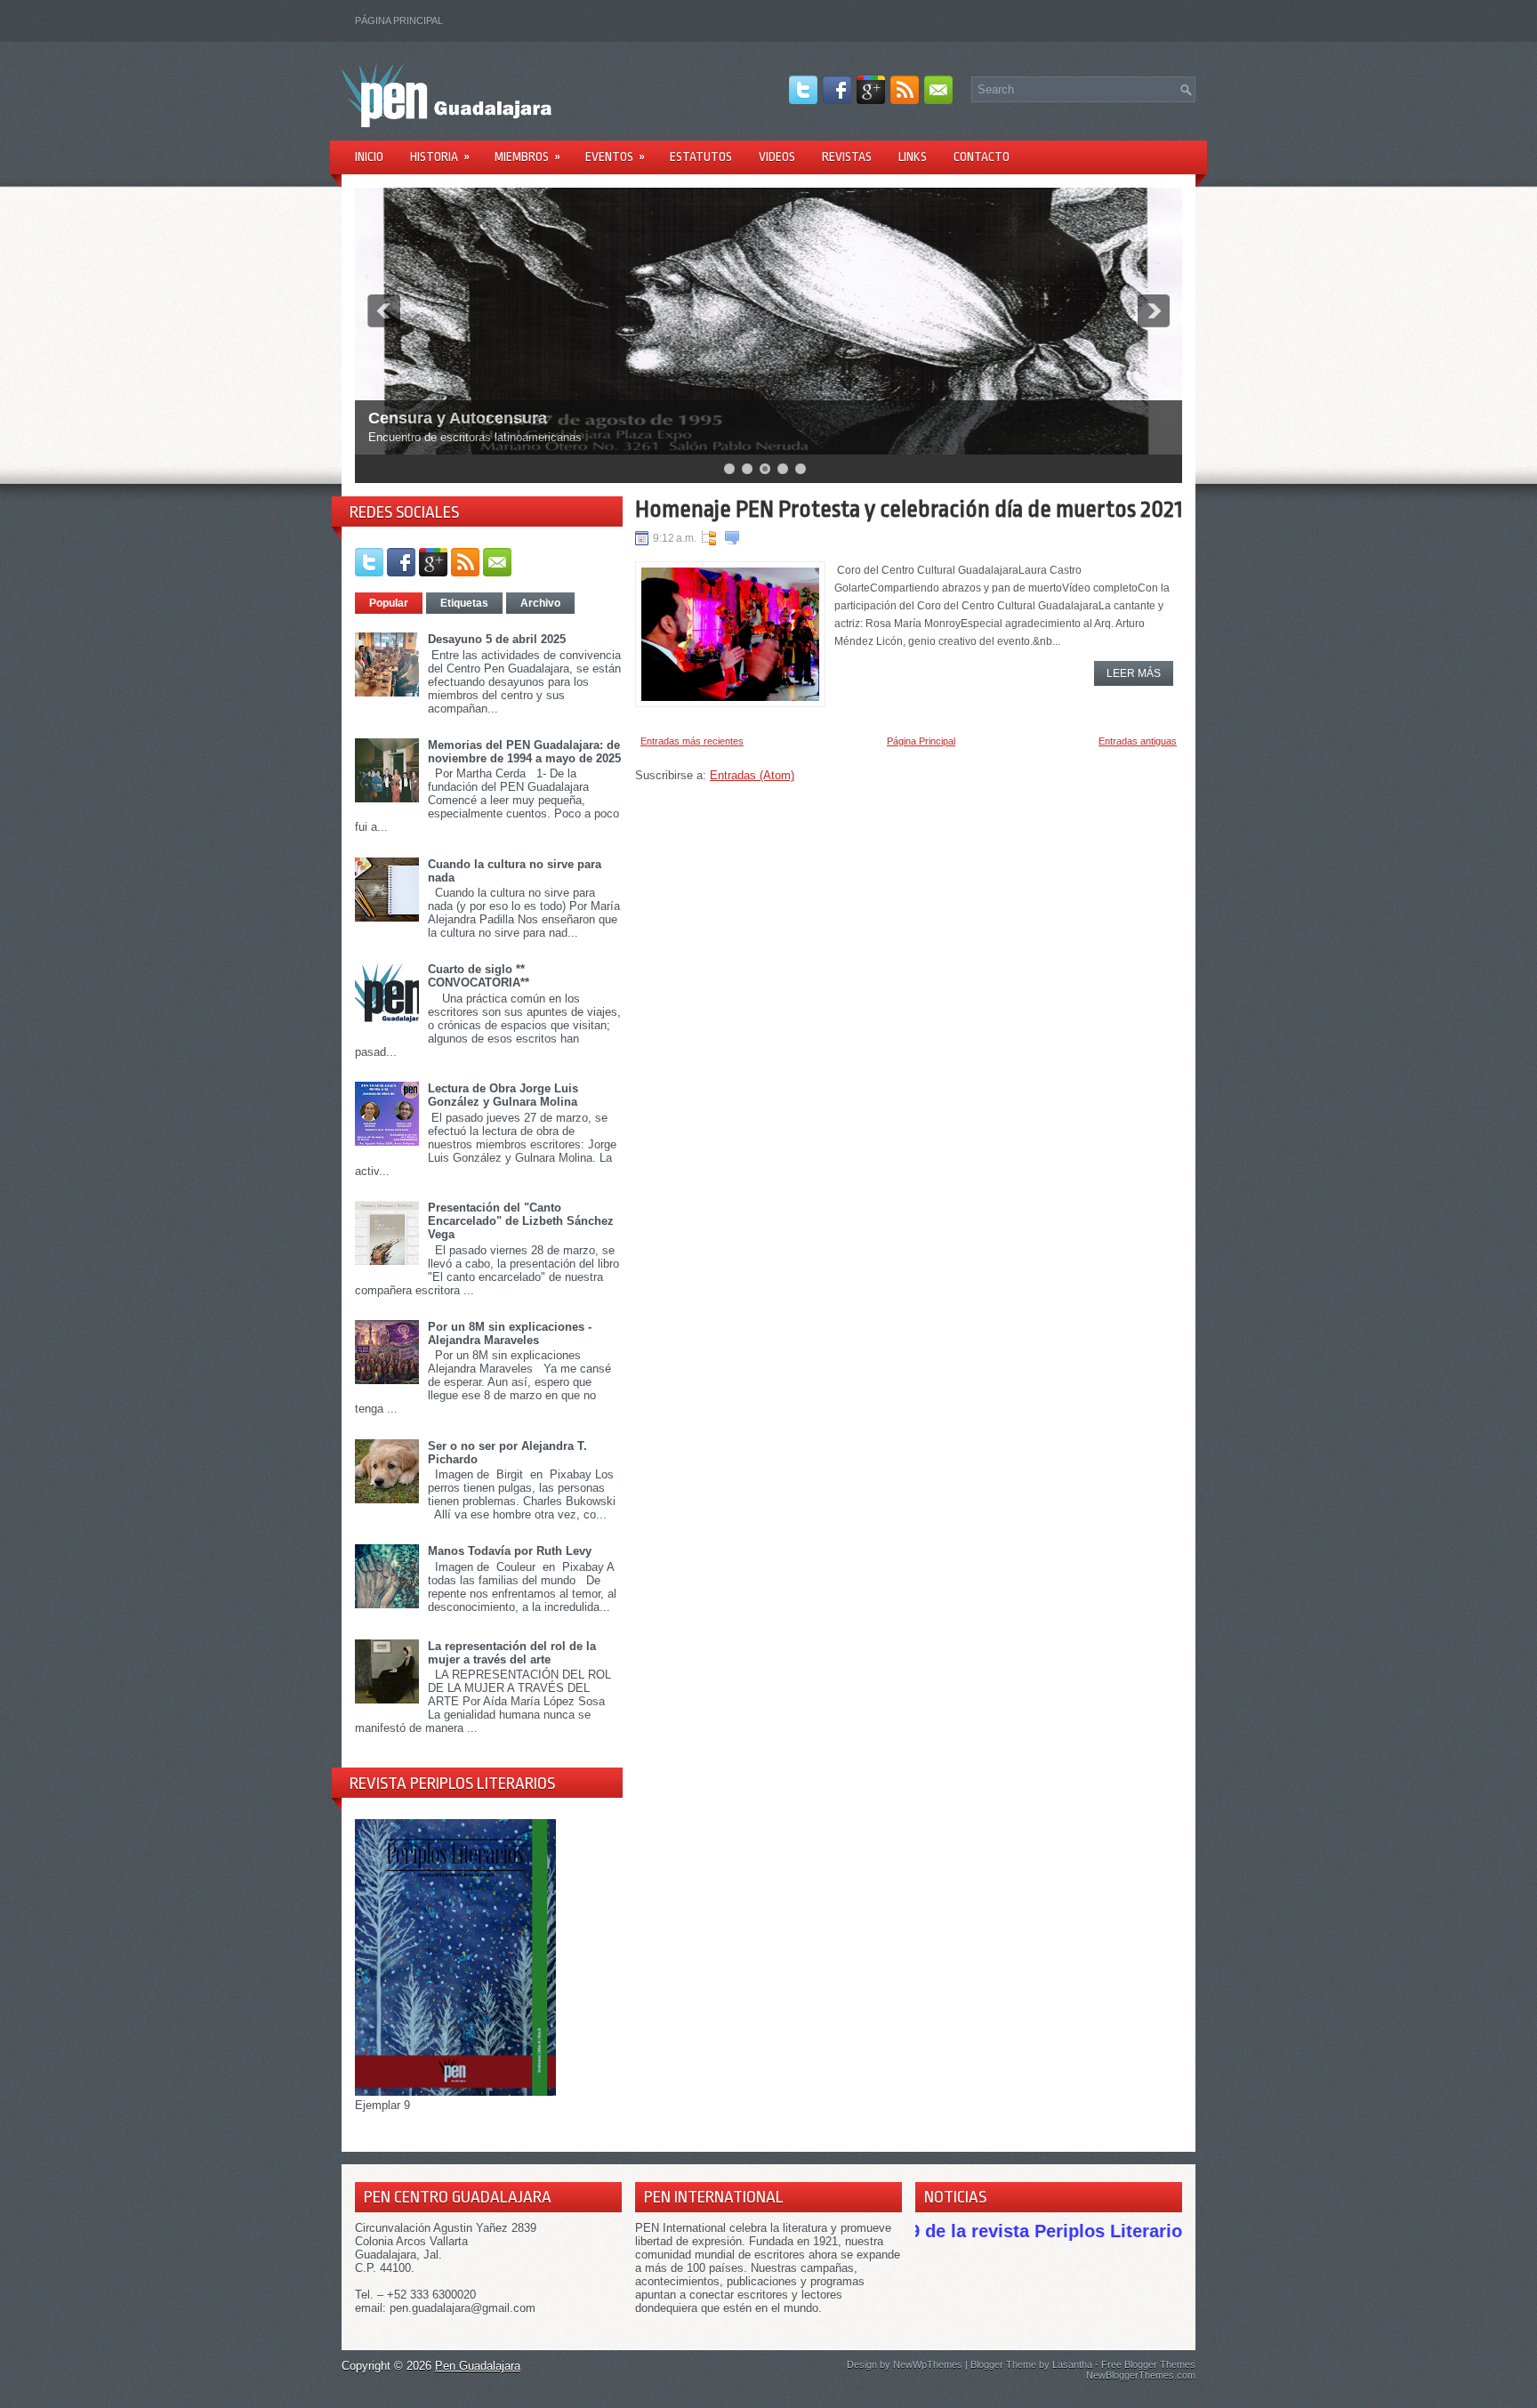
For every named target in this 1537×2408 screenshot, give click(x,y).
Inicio (369, 157)
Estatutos (701, 157)
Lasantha (1072, 2364)
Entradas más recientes (692, 741)
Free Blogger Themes (1148, 2364)
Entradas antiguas (1138, 741)
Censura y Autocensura (458, 418)
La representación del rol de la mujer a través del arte (512, 1653)
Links (913, 157)
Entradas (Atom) (752, 775)
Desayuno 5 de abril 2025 (497, 639)
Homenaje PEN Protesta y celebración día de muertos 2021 (909, 509)
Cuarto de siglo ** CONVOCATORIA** (479, 976)
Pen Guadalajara (478, 2366)
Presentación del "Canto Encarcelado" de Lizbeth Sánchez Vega (521, 1221)
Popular (389, 603)
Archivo (540, 603)
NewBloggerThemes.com (1141, 2375)
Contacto (982, 157)
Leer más (1134, 673)
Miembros (527, 157)
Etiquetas (464, 603)
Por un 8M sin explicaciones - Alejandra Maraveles (510, 1333)
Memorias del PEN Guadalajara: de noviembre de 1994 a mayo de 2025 (524, 752)
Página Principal (399, 20)
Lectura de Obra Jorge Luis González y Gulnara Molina (503, 1095)
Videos (777, 157)
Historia (440, 157)
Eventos (615, 157)
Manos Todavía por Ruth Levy (510, 1551)
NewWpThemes (928, 2364)
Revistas (847, 157)
